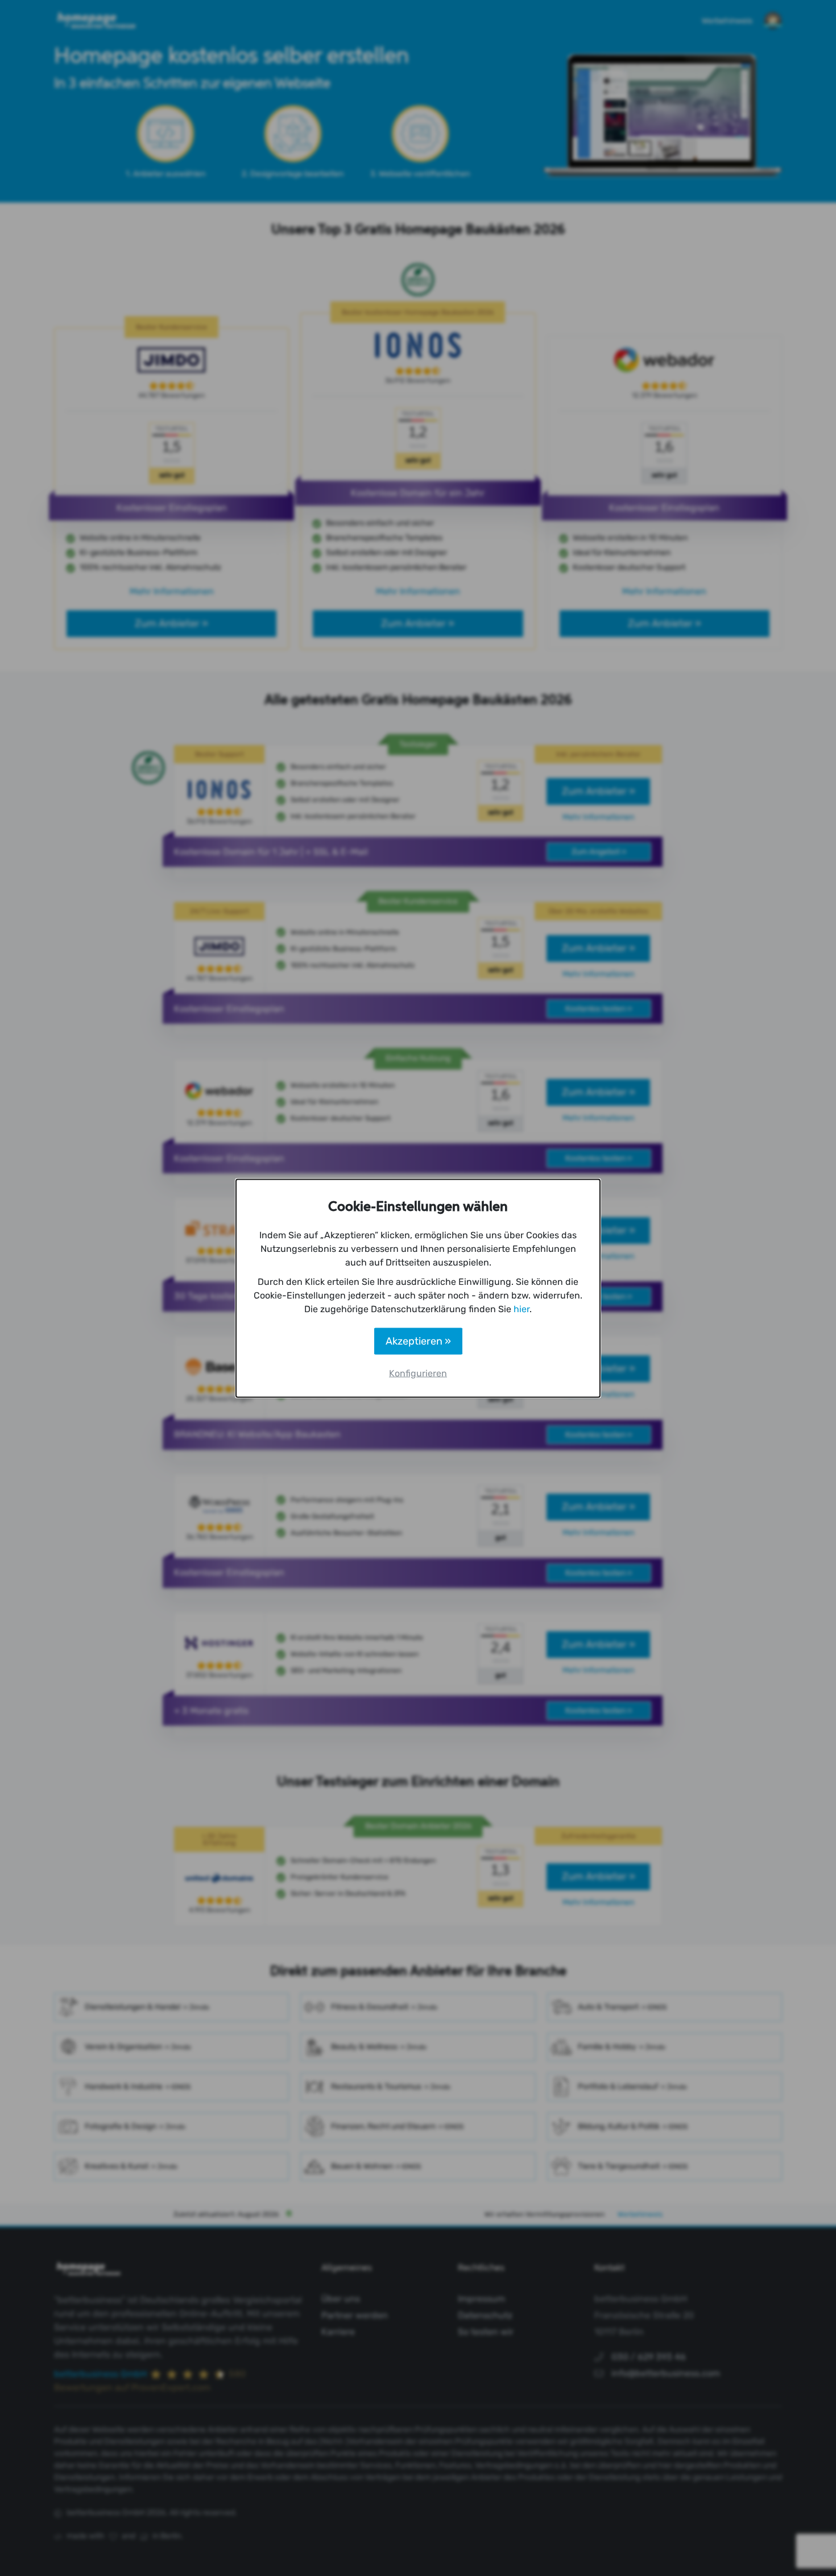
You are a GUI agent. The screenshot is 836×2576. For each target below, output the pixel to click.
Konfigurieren (418, 1373)
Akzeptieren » (418, 1341)
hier (522, 1308)
